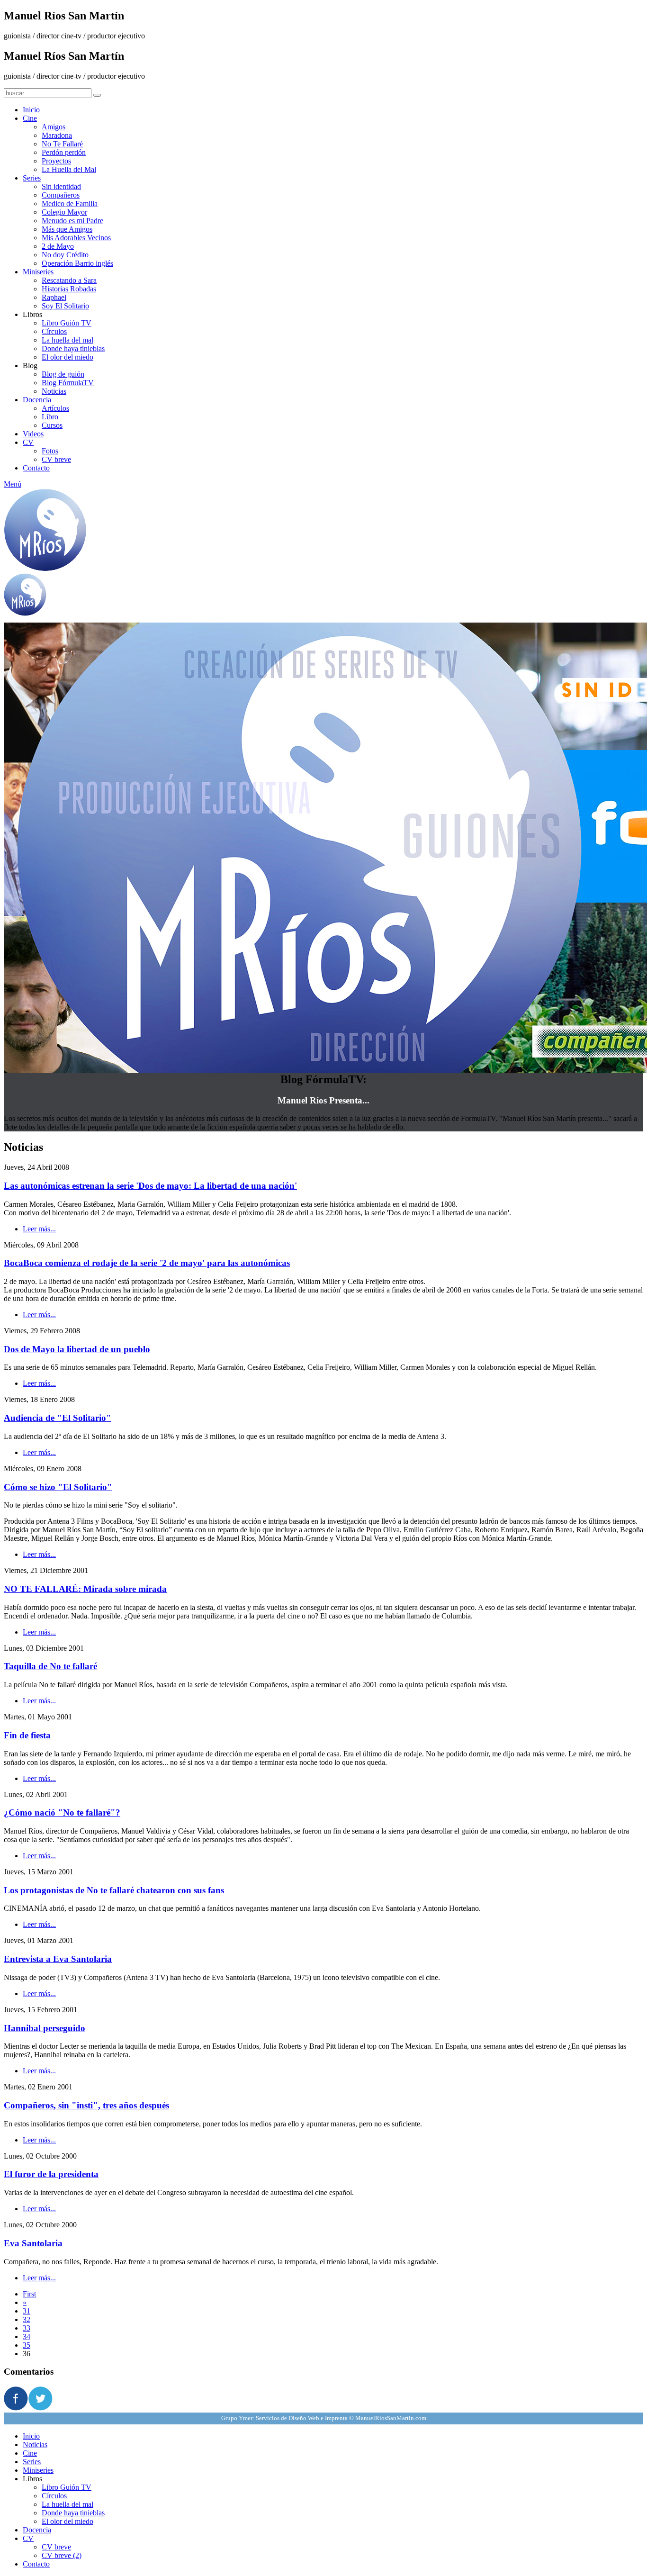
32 (27, 2319)
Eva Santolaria (33, 2243)
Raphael (54, 297)
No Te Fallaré (62, 144)
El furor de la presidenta (51, 2174)
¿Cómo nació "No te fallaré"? (62, 1812)
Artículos (55, 408)
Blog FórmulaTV (68, 383)
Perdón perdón (64, 152)
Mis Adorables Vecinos (76, 238)
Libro (50, 417)
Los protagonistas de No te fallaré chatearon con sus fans (114, 1890)
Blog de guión (63, 374)
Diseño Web (304, 2418)
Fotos (50, 451)
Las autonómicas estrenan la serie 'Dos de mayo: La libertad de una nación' (150, 1186)
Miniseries (38, 272)
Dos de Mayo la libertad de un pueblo (77, 1349)
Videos (33, 434)
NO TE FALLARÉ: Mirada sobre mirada (85, 1589)
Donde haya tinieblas (73, 348)
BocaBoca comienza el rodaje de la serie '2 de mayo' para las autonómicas (147, 1263)
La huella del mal (67, 340)
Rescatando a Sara (69, 280)
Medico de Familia (70, 203)
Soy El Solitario (65, 306)
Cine (30, 118)
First (29, 2294)
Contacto (36, 468)
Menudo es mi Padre (72, 221)
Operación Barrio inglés (77, 263)
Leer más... (39, 1229)
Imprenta (336, 2418)
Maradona (57, 135)
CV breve (56, 459)
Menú (13, 484)
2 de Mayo (58, 246)
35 (27, 2345)
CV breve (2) (62, 2555)
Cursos (52, 425)
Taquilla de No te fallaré (50, 1666)
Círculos (54, 331)
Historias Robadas (69, 289)
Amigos (54, 127)
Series (32, 178)
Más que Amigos (67, 229)
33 (27, 2328)
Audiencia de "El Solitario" (58, 1418)
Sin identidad (61, 186)
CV (28, 442)
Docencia (37, 400)
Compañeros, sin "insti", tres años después (86, 2105)
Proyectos (56, 161)
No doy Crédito (65, 255)
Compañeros (61, 195)
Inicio (31, 110)
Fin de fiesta (27, 1735)
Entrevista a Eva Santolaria (58, 1959)
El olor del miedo (67, 357)
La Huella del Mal (69, 169)
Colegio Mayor (64, 212)
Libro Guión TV (67, 323)
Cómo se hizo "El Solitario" (58, 1487)
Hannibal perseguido (45, 2028)
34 (27, 2336)
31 (27, 2311)
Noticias (54, 391)
